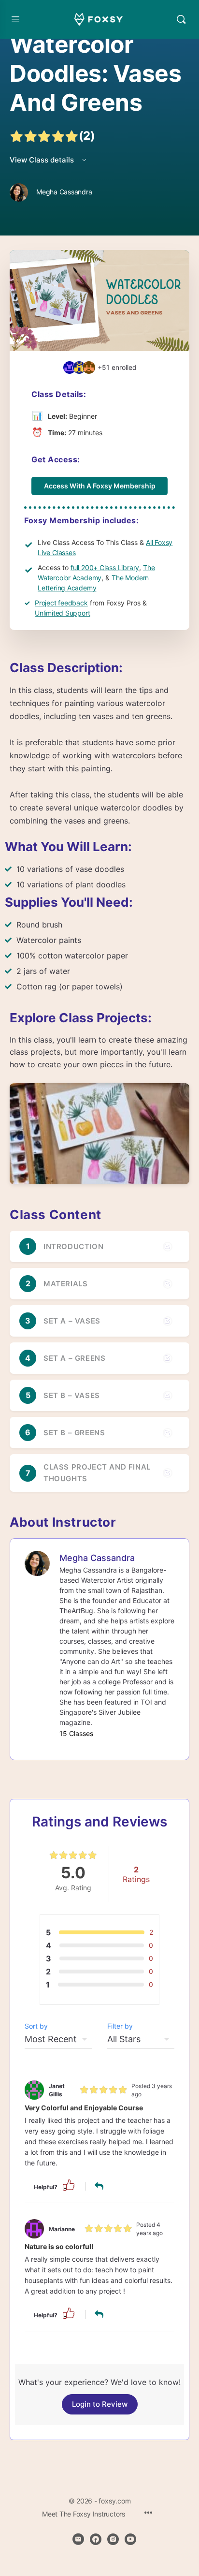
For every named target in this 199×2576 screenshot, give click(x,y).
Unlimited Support (62, 613)
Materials (65, 1284)
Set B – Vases (72, 1395)
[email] (78, 2539)
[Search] (181, 19)
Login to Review (100, 2404)
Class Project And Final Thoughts (97, 1473)
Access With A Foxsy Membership (100, 486)
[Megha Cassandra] (37, 1563)
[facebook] (96, 2539)
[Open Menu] (15, 19)
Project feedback (61, 603)
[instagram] (113, 2539)
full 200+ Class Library (105, 567)
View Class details (43, 160)
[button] (69, 2185)
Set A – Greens (74, 1358)
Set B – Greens (74, 1433)
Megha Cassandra (97, 1558)
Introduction (73, 1246)
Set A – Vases (72, 1321)
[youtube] (130, 2539)
